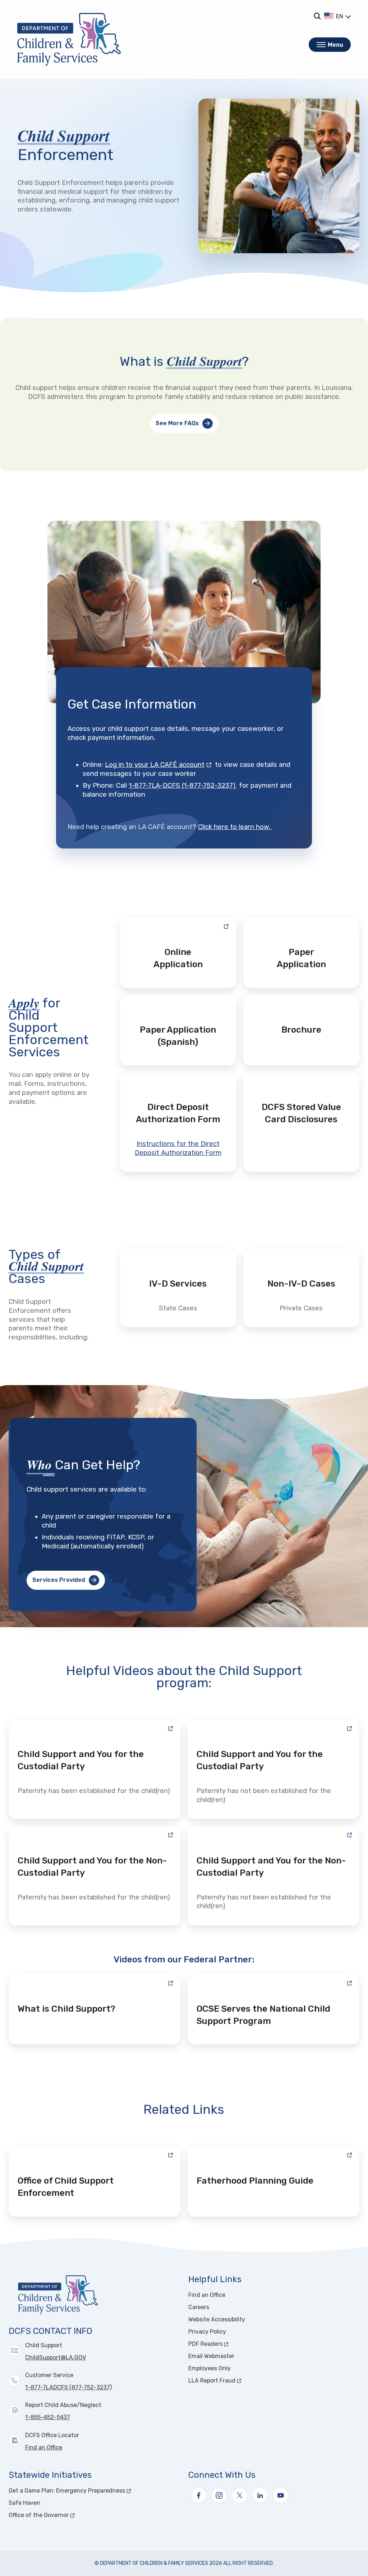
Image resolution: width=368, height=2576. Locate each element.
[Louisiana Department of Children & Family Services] (69, 39)
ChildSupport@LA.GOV (56, 2357)
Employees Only (210, 2368)
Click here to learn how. (235, 827)
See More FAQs (177, 423)
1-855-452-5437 (48, 2417)
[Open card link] (301, 953)
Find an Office (44, 2447)
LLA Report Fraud (239, 2381)
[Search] (317, 16)
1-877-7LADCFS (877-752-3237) (68, 2387)
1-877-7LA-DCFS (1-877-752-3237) (183, 786)
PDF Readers (232, 2344)
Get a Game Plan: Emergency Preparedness (94, 2491)
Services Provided (59, 1580)
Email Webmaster (211, 2356)
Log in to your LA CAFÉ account (159, 765)
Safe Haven (24, 2503)
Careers (199, 2307)
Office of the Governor (66, 2515)
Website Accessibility (217, 2319)
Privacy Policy (207, 2332)
